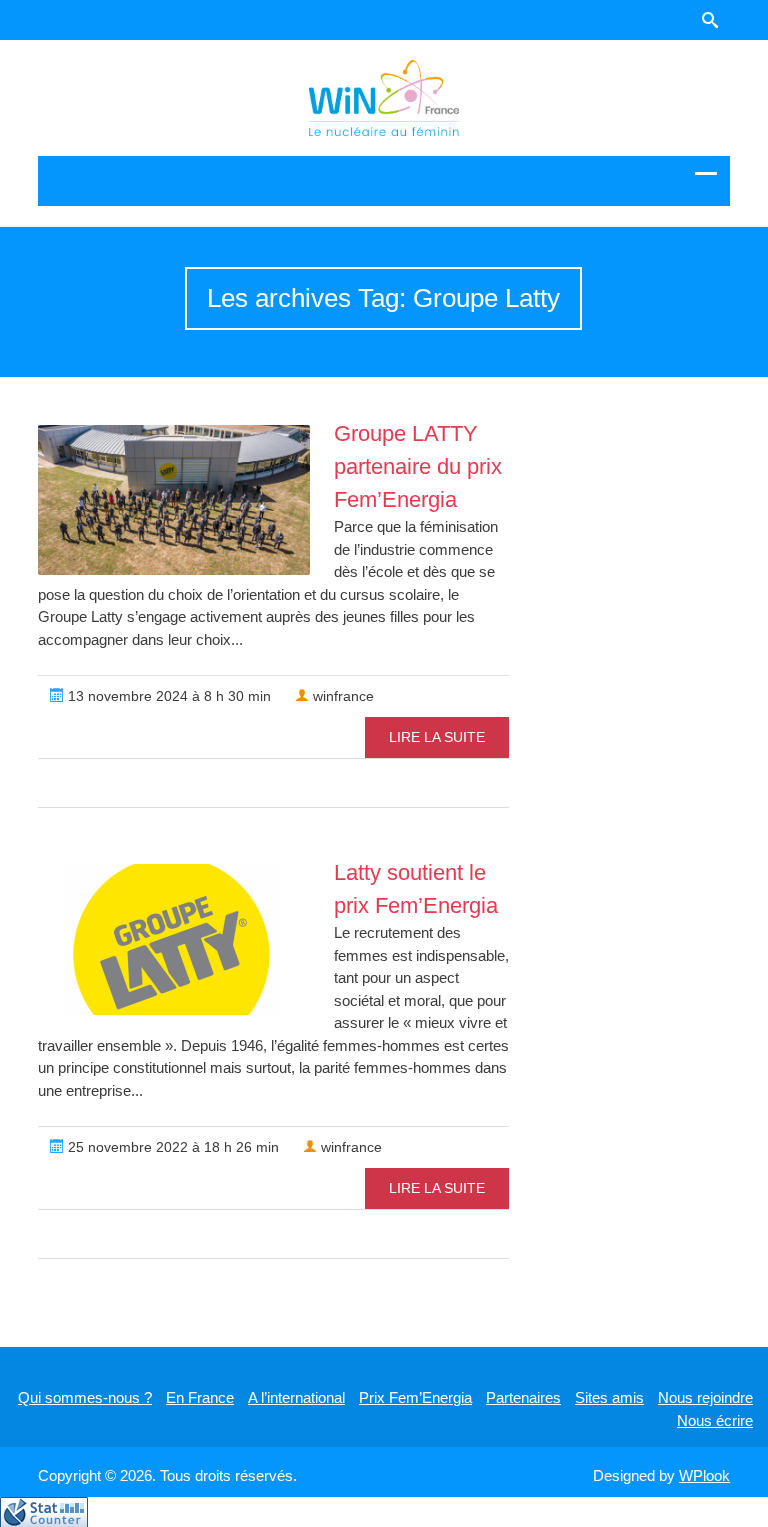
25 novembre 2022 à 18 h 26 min (171, 1147)
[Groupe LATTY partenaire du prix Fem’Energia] (174, 500)
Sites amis (609, 1397)
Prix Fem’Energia (415, 1397)
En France (200, 1397)
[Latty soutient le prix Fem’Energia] (174, 939)
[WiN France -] (384, 98)
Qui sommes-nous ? (85, 1397)
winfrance (341, 696)
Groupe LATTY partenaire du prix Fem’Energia (418, 466)
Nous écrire (715, 1420)
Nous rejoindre (705, 1397)
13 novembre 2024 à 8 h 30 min (167, 696)
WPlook (704, 1475)
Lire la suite (437, 737)
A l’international (296, 1397)
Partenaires (523, 1397)
